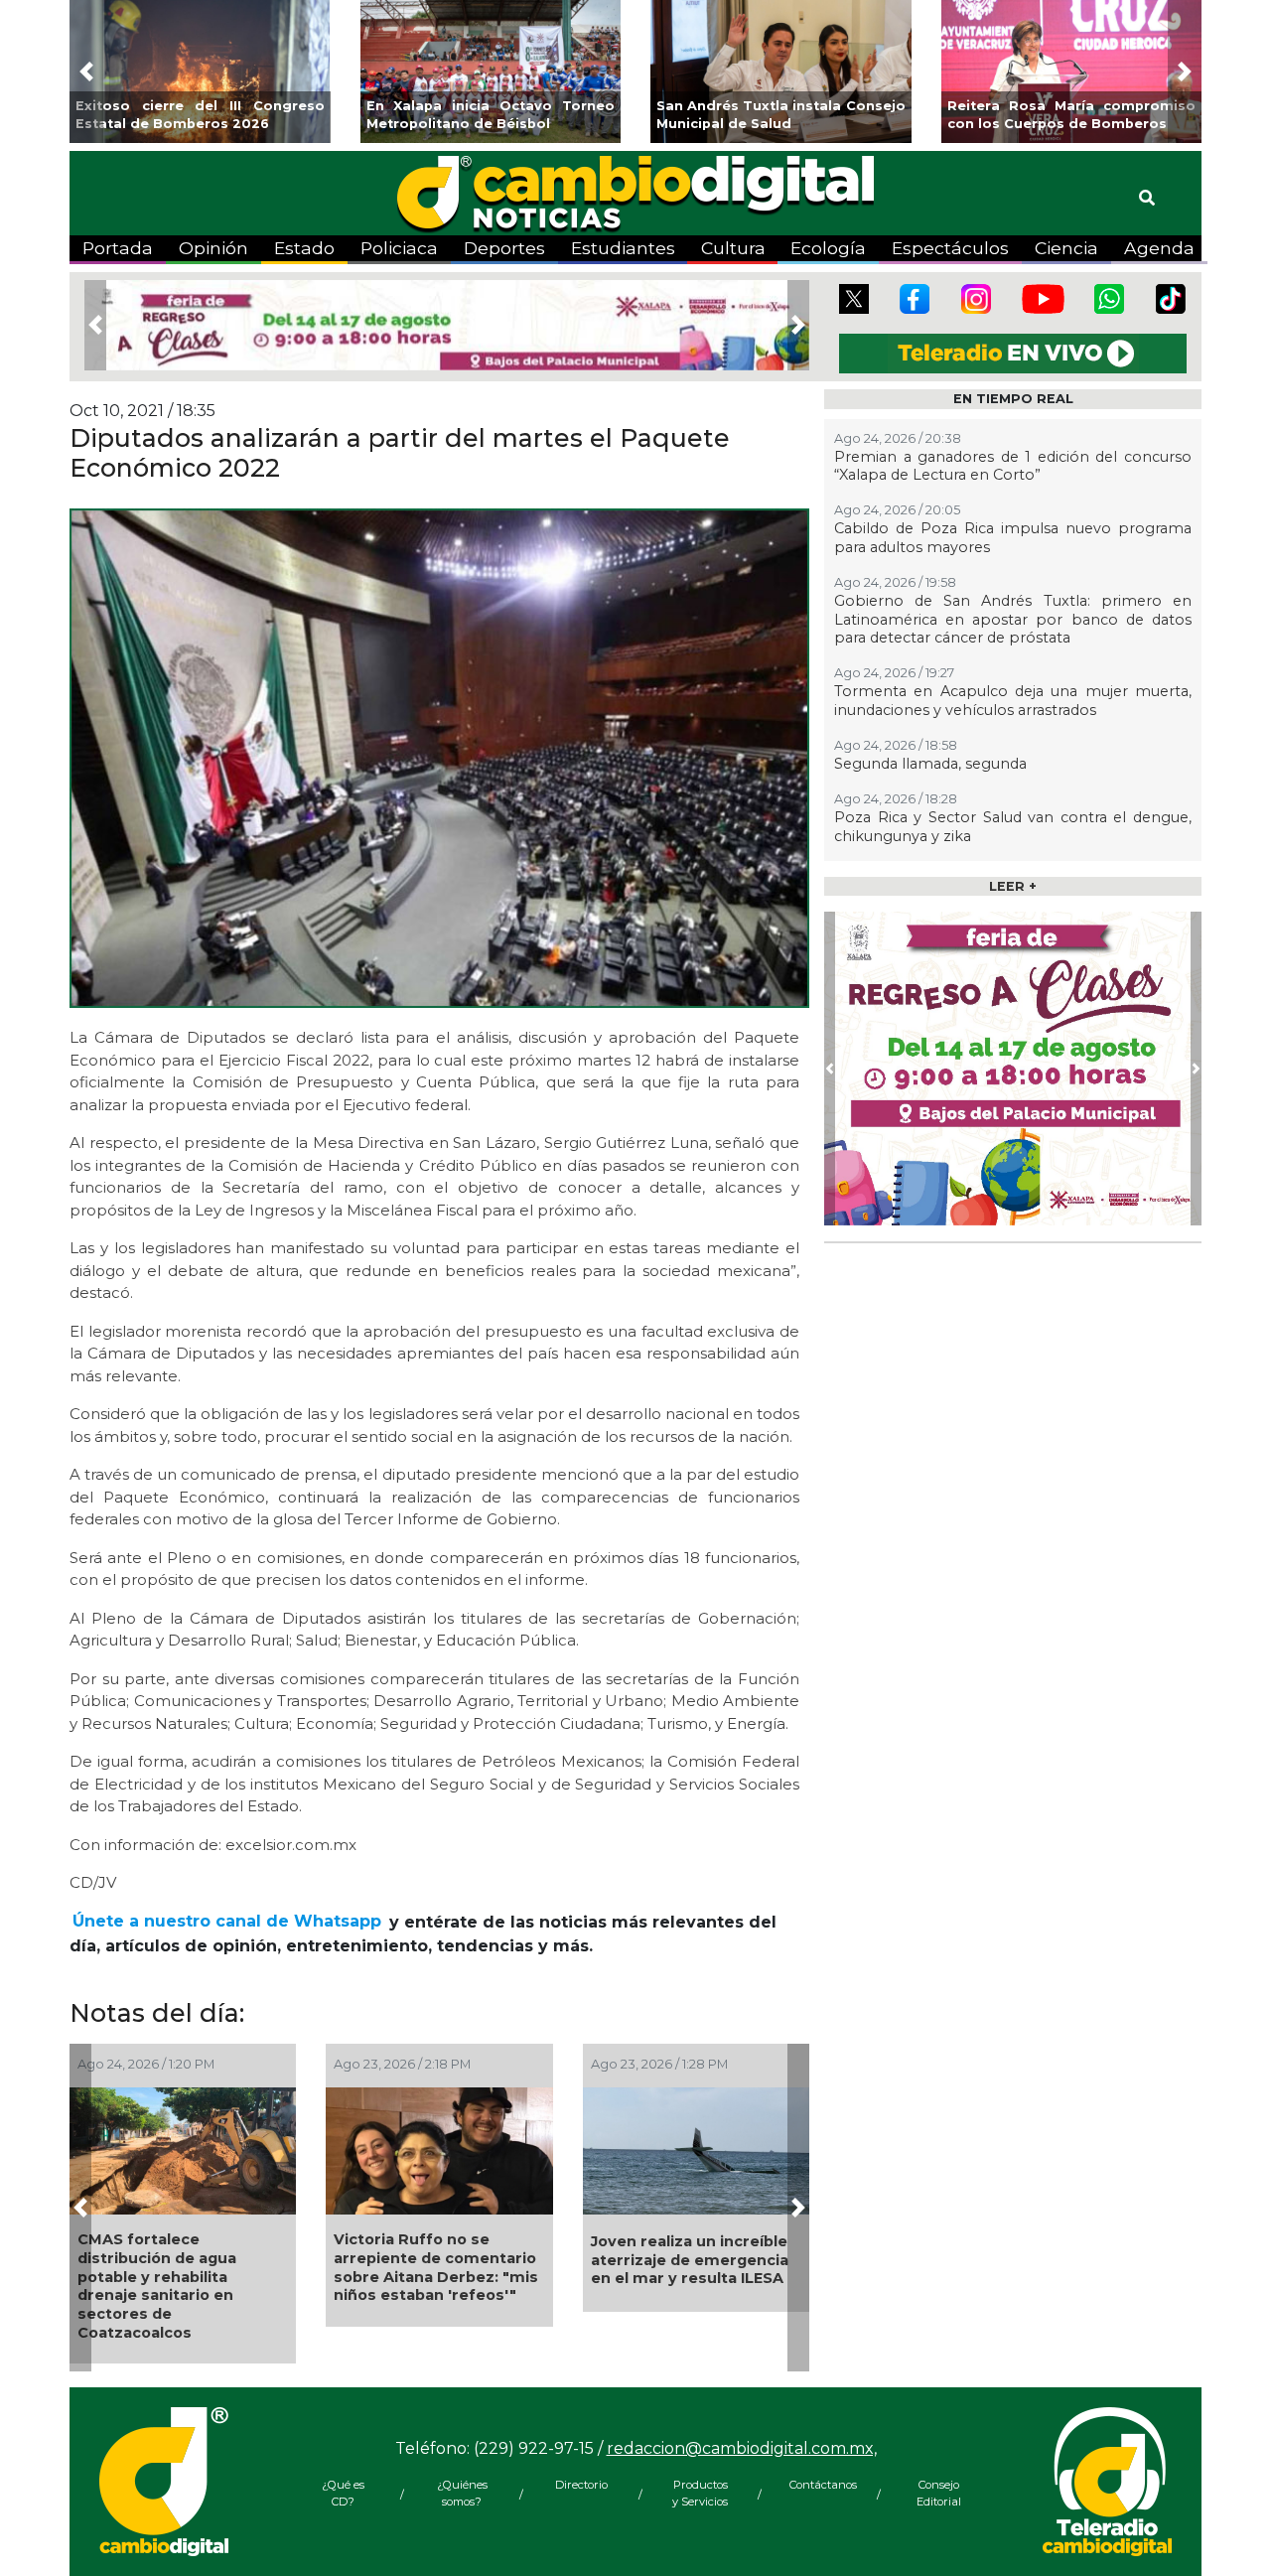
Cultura (733, 248)
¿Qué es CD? (343, 2493)
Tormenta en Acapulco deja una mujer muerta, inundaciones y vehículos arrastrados (1013, 701)
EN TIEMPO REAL (1013, 399)
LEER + (1013, 886)
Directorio (581, 2485)
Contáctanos (819, 2485)
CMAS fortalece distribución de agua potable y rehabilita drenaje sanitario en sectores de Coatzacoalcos (157, 2286)
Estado (304, 248)
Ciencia (1066, 248)
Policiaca (399, 248)
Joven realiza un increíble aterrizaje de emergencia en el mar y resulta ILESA (690, 2260)
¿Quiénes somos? (462, 2493)
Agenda (1159, 248)
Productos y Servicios (700, 2493)
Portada (118, 248)
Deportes (504, 248)
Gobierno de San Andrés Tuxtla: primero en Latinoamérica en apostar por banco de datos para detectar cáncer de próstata (1013, 619)
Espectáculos (950, 248)
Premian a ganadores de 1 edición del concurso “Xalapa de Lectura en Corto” (1013, 466)
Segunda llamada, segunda (930, 764)
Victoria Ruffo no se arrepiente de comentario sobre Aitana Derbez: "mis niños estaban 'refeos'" (436, 2267)
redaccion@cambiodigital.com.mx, (742, 2448)
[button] (86, 72)
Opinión (213, 248)
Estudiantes (623, 248)
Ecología (828, 248)
